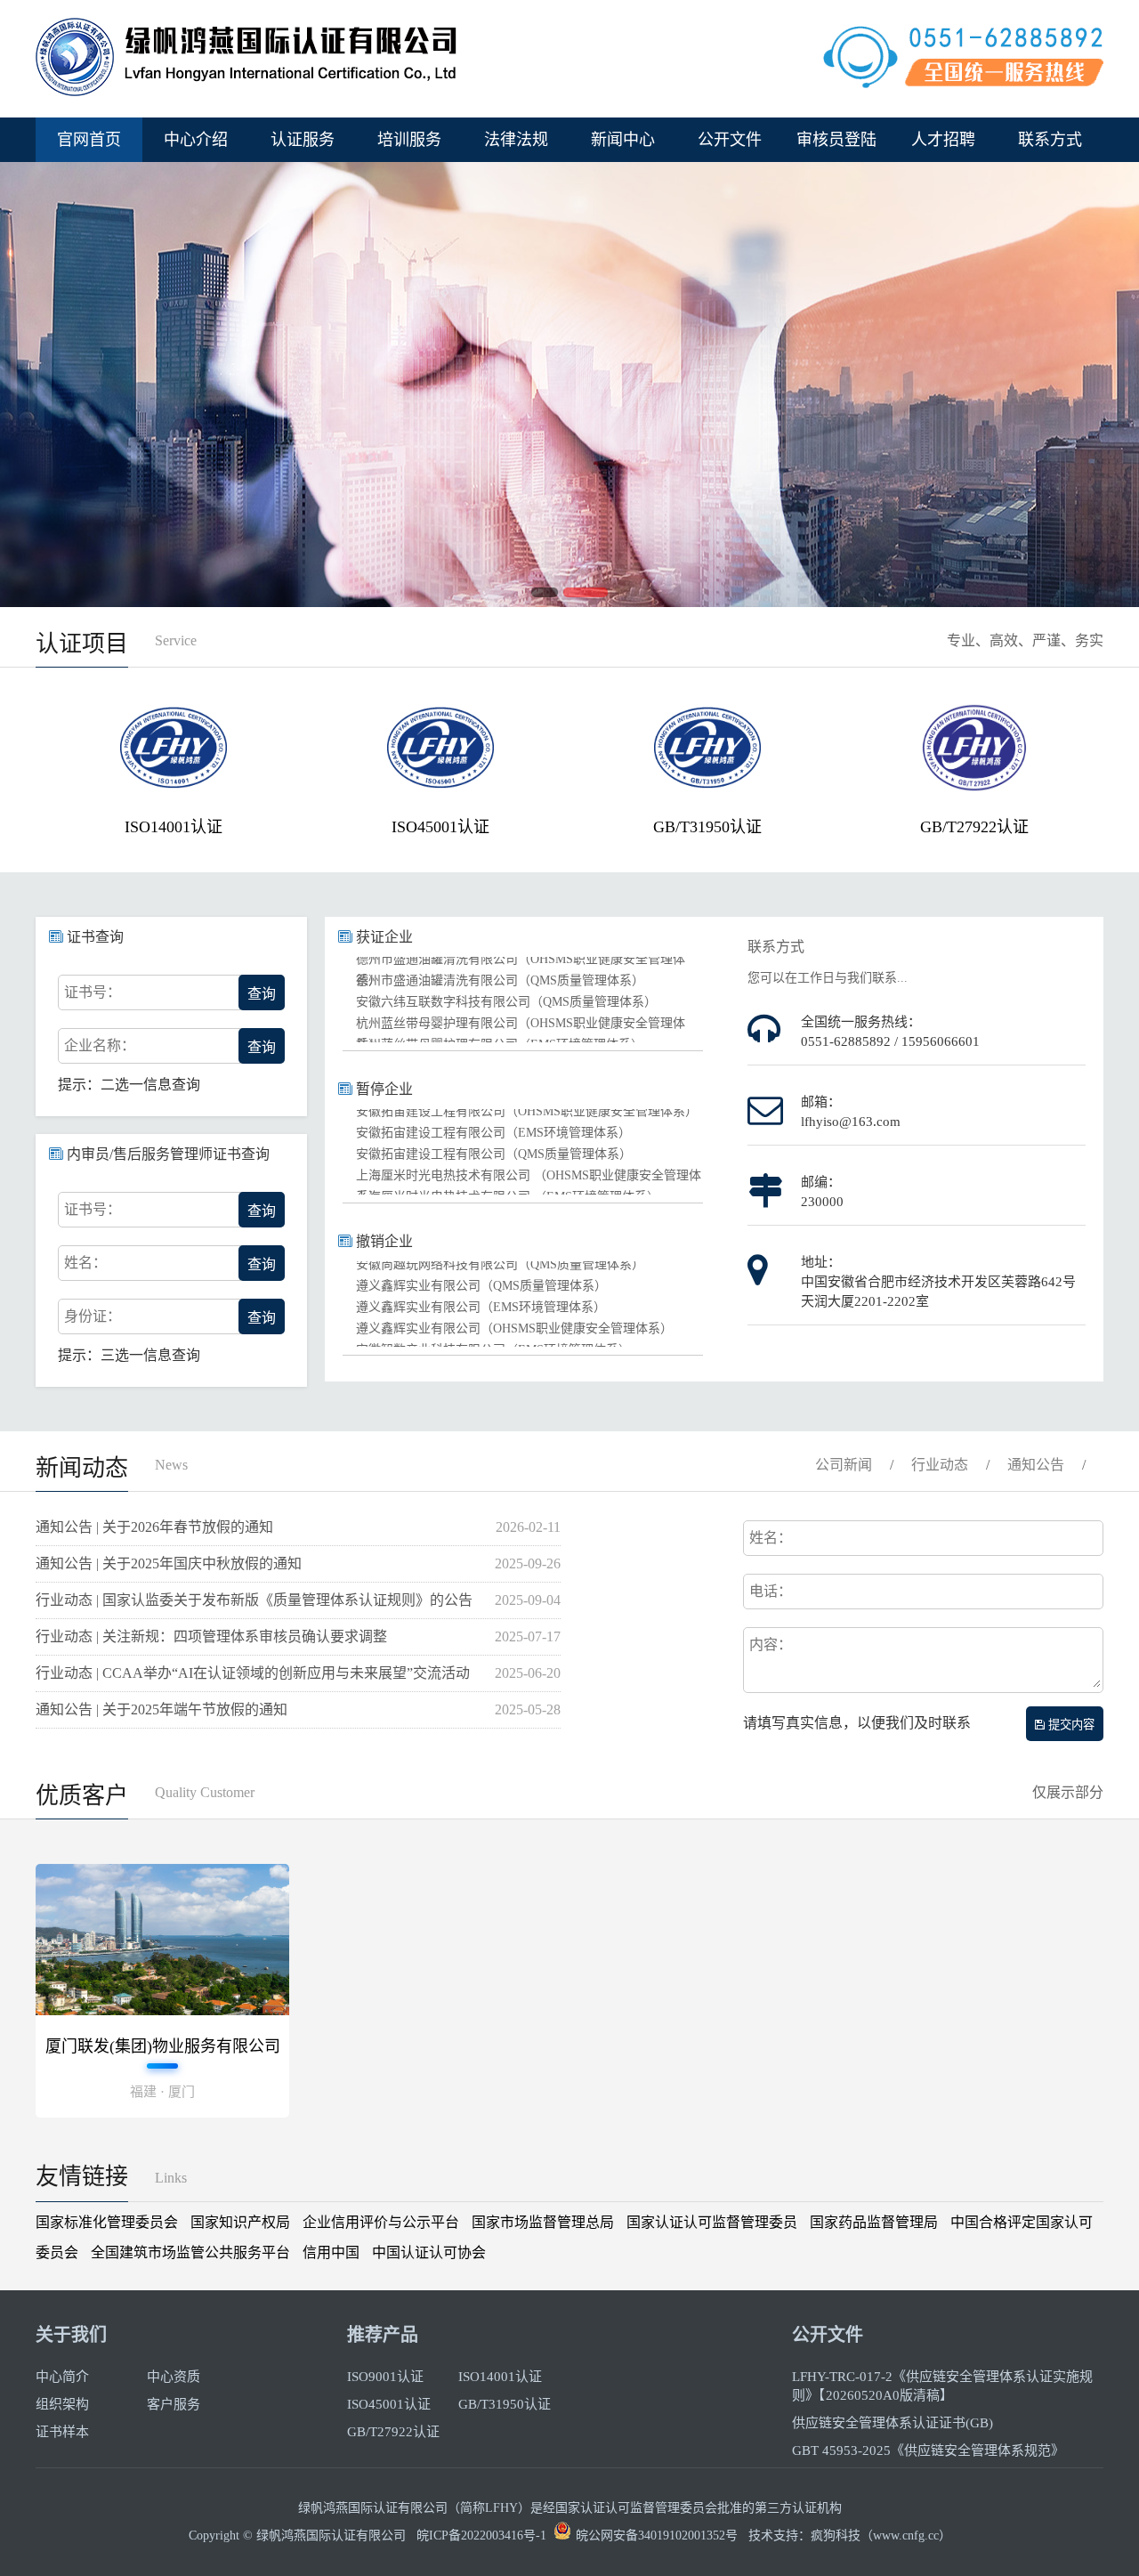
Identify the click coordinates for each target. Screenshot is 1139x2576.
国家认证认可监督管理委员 (712, 2222)
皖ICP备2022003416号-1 (481, 2535)
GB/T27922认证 (970, 827)
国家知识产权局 (240, 2222)
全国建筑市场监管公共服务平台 (190, 2252)
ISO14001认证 (169, 827)
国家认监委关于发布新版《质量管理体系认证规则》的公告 (287, 1600)
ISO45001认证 (436, 827)
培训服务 (409, 140)
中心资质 (174, 2377)
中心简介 (62, 2377)
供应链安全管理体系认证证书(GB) (893, 2423)
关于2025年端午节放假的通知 (195, 1709)
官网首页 (89, 140)
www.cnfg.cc (906, 2535)
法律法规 (516, 140)
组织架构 (62, 2404)
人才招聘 (943, 140)
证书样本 (62, 2432)
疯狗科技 (836, 2535)
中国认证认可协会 (429, 2252)
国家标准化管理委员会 (107, 2222)
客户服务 (174, 2404)
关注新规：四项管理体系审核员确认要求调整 (245, 1636)
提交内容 (1070, 1725)
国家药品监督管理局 (874, 2222)
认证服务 (303, 140)
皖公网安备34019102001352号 (657, 2535)
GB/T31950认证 (703, 827)
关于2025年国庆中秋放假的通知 (202, 1563)
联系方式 (1050, 140)
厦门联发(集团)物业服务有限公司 (163, 2046)
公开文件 (730, 140)
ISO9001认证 (385, 2377)
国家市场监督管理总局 (543, 2222)
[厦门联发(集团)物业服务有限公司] (162, 2010)
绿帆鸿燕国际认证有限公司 (331, 2535)
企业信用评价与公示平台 (381, 2222)
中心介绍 (196, 140)
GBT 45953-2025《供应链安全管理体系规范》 (928, 2450)
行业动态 (940, 1465)
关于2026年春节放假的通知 (188, 1527)
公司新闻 (844, 1465)
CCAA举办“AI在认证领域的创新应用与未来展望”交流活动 (286, 1673)
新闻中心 (623, 140)
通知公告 (1036, 1465)
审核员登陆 (836, 140)
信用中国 (331, 2252)
